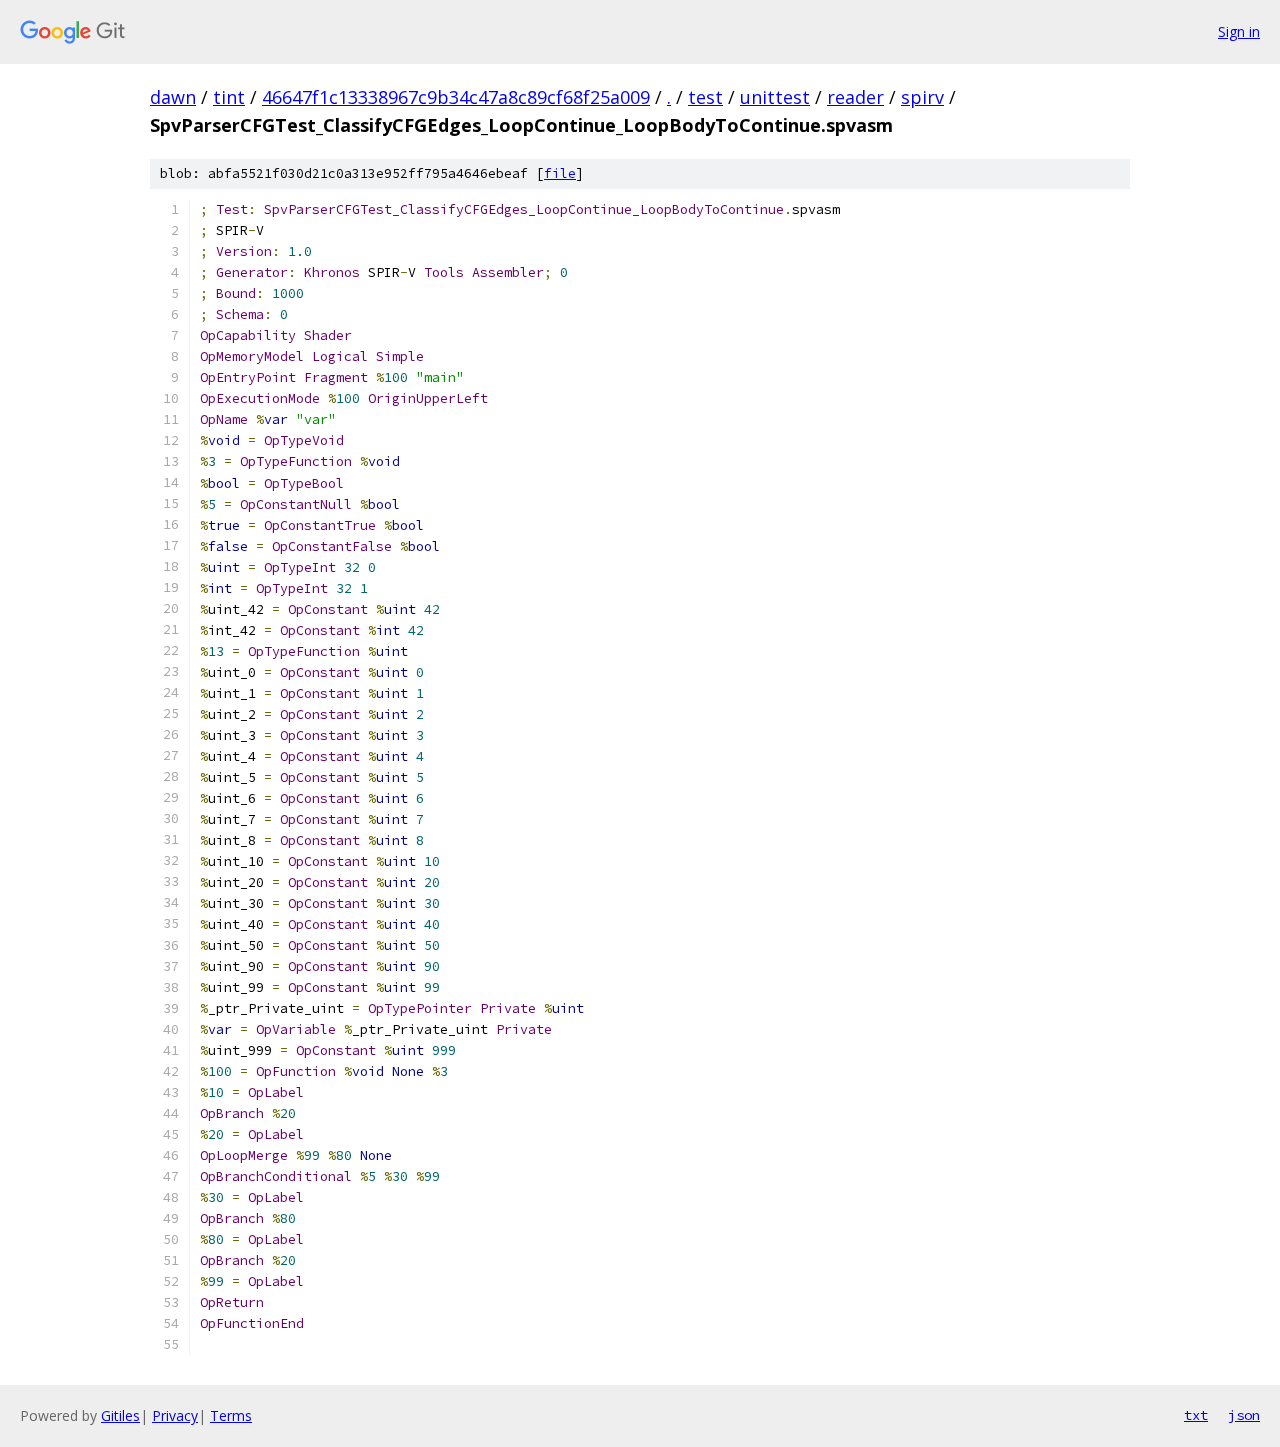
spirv (922, 97)
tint (229, 97)
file (560, 173)
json (1244, 1415)
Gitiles (120, 1415)
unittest (775, 97)
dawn (173, 97)
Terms (231, 1415)
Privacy (175, 1415)
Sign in (1239, 31)
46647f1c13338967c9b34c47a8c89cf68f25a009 (456, 97)
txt (1196, 1415)
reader (855, 97)
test (705, 97)
